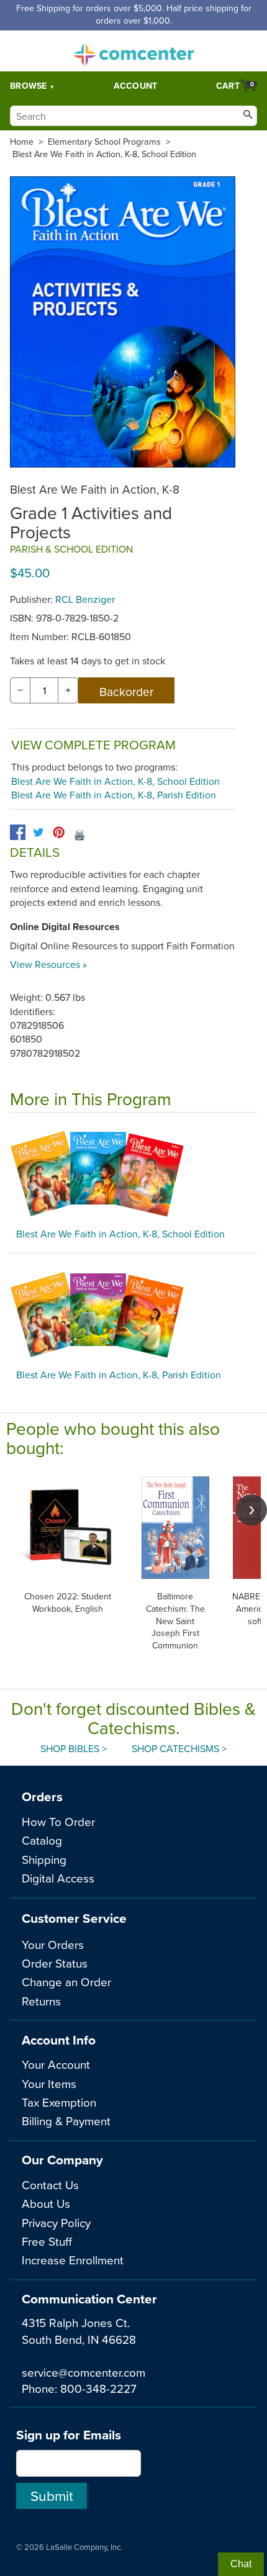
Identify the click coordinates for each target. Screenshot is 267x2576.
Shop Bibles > (74, 1748)
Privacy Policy (56, 2222)
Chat (241, 2564)
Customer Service (74, 1918)
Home (22, 142)
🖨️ (79, 834)
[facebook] (18, 832)
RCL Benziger (85, 599)
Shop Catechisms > (179, 1748)
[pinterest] (59, 832)
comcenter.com (133, 51)
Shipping (44, 1859)
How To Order (58, 1821)
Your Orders (53, 1944)
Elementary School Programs (104, 142)
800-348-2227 (98, 2388)
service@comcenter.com (84, 2372)
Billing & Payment (66, 2121)
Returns (41, 2001)
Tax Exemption (59, 2102)
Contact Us (50, 2185)
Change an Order (66, 1982)
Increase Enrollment (73, 2260)
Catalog (42, 1840)
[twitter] (38, 832)
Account (136, 86)
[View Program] (133, 1173)
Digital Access (58, 1878)
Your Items (49, 2083)
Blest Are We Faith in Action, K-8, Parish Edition (114, 795)
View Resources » (48, 964)
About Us (46, 2203)
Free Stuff (47, 2241)
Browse (29, 86)
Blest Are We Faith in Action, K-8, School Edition (104, 154)
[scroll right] (251, 1510)
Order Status (55, 1963)
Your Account (56, 2064)
